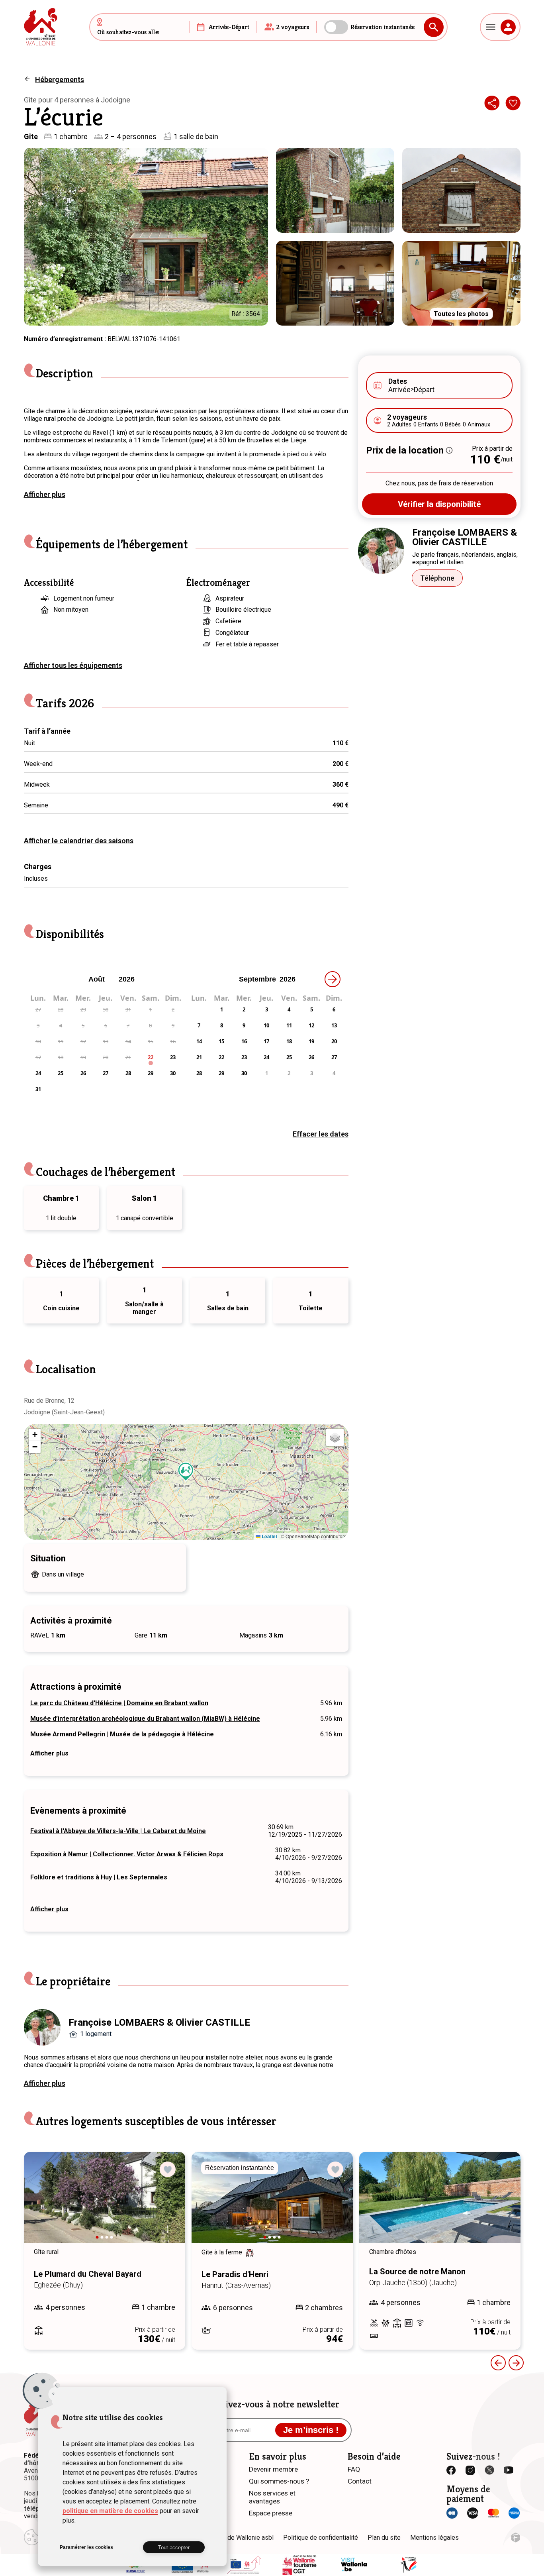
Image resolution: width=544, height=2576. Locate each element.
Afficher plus (45, 494)
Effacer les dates (321, 1134)
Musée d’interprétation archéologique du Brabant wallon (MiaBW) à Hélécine (145, 1719)
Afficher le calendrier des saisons (79, 841)
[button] (186, 1472)
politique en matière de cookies (110, 2511)
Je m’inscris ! (311, 2430)
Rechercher (434, 27)
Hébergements (60, 80)
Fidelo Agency (516, 2538)
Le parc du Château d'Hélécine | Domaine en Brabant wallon (119, 1703)
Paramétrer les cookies (86, 2547)
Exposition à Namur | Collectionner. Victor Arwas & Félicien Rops (127, 1854)
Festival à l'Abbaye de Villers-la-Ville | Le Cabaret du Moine (118, 1831)
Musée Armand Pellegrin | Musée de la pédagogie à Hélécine (122, 1734)
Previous (498, 2363)
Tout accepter (174, 2548)
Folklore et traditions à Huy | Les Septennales (99, 1877)
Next (168, 2205)
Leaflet (269, 1536)
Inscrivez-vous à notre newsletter (272, 2404)
